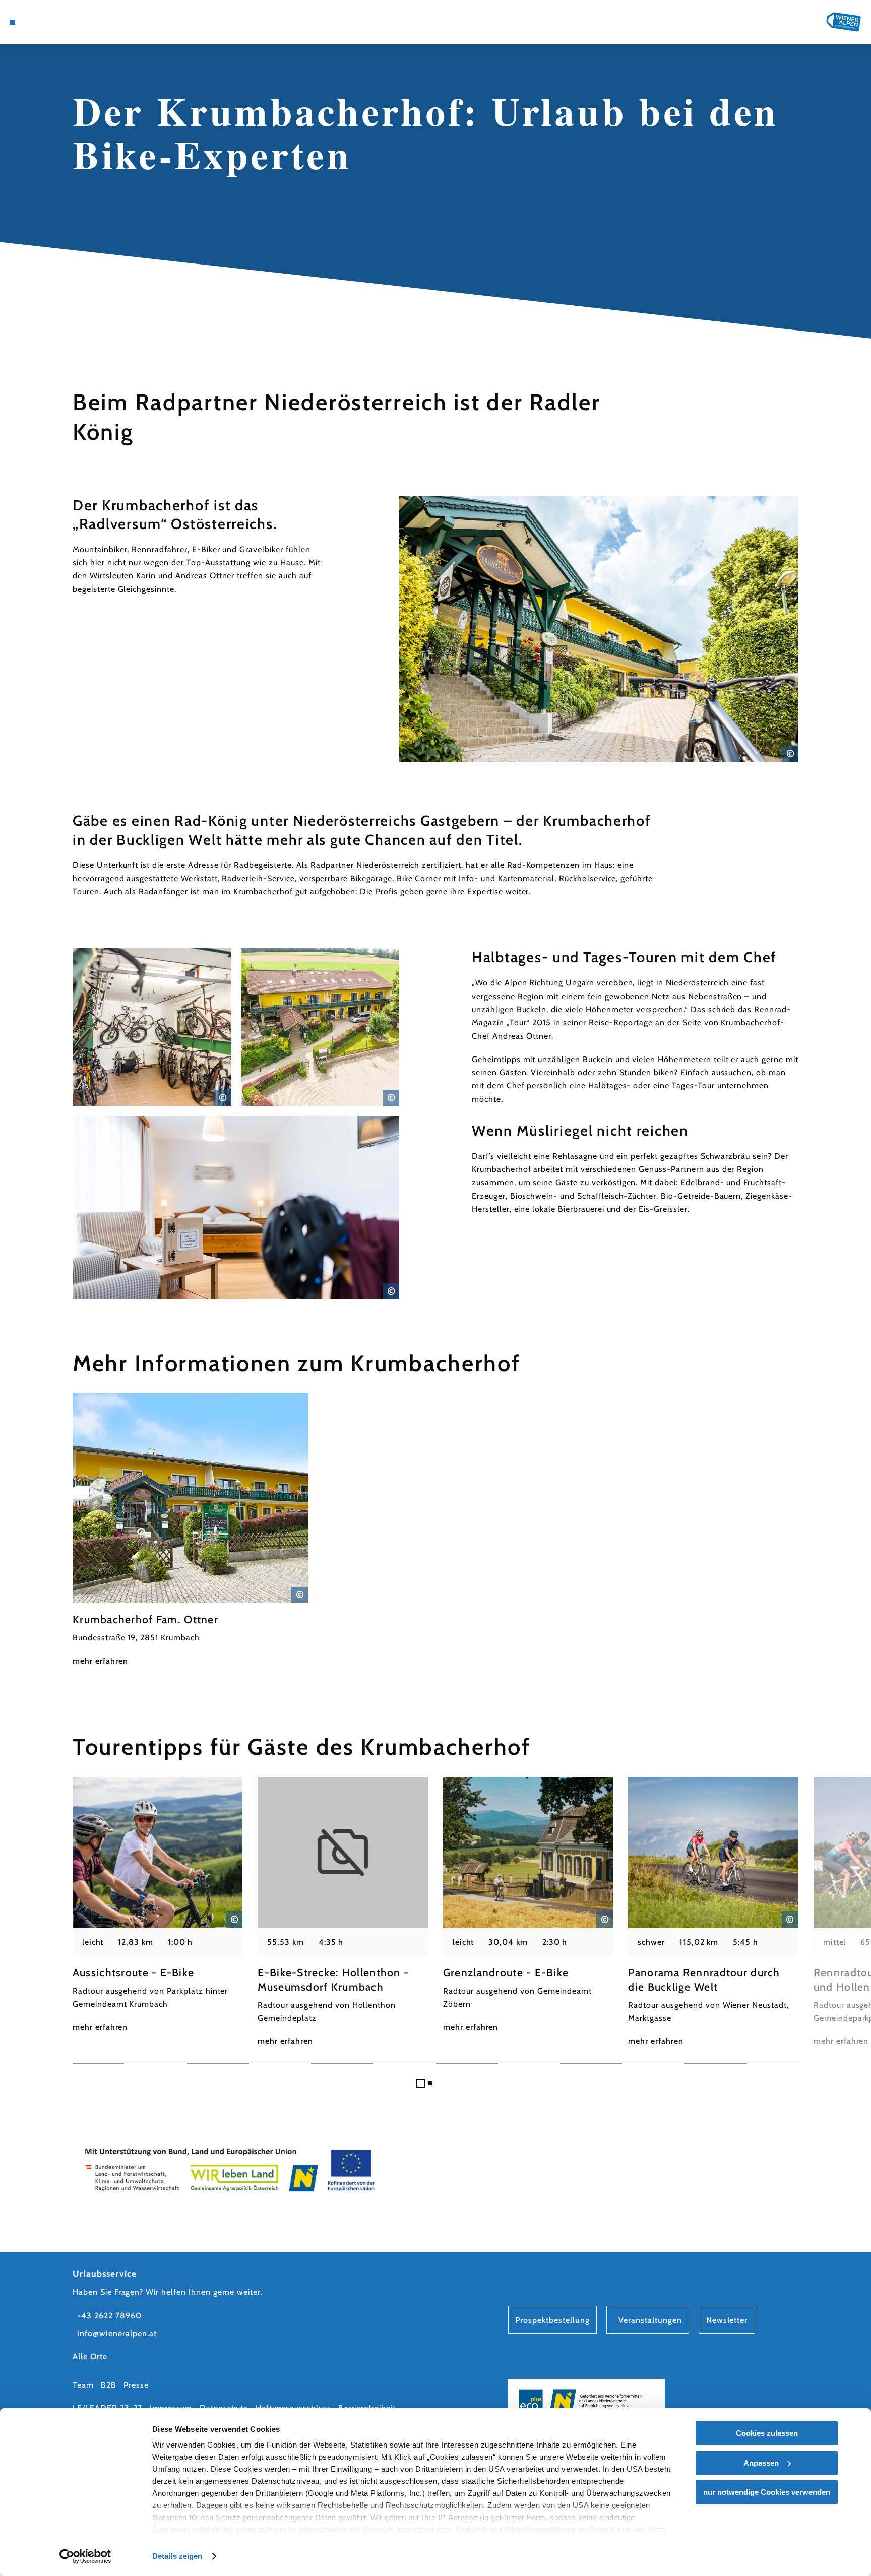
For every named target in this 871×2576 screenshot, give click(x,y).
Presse (136, 2385)
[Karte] (39, 22)
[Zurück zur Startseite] (844, 22)
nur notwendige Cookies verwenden (767, 2492)
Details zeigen (177, 2556)
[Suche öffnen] (81, 22)
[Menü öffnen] (13, 22)
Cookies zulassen (767, 2433)
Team (83, 2385)
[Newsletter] (53, 22)
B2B (109, 2385)
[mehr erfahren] (190, 1530)
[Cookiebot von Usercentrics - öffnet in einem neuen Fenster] (85, 2556)
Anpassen (761, 2463)
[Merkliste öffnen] (67, 22)
